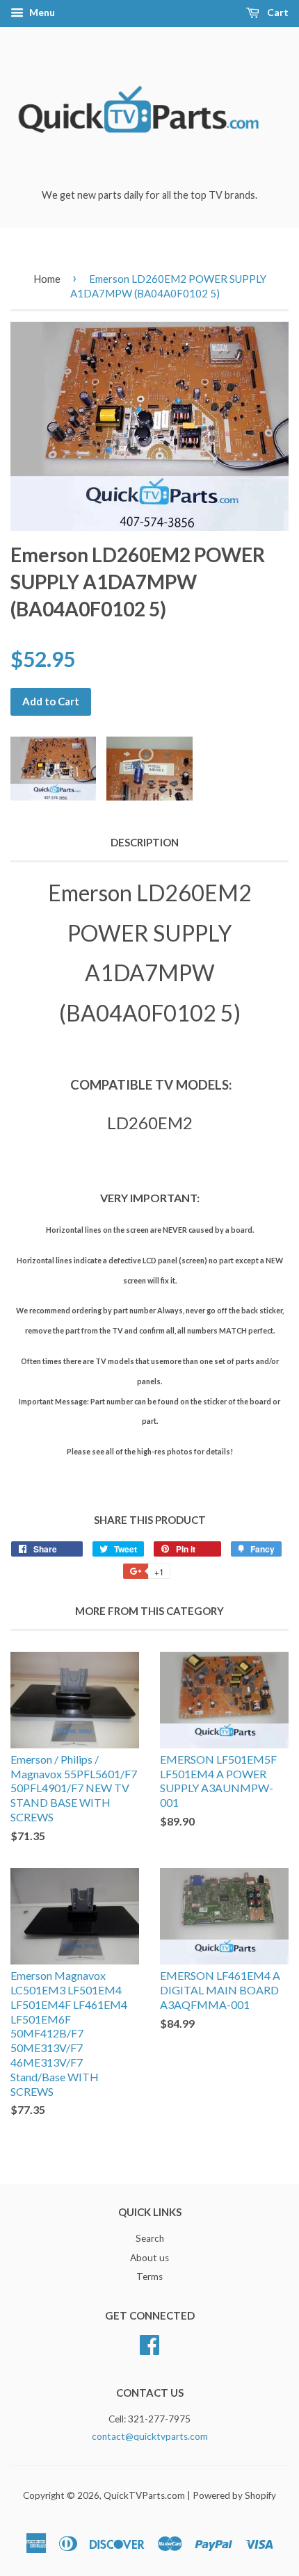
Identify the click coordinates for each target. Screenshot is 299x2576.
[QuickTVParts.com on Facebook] (149, 2343)
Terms (149, 2276)
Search (150, 2238)
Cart (277, 12)
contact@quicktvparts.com (150, 2436)
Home (47, 279)
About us (149, 2258)
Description (145, 842)
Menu (41, 12)
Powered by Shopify (234, 2495)
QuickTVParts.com (144, 2495)
